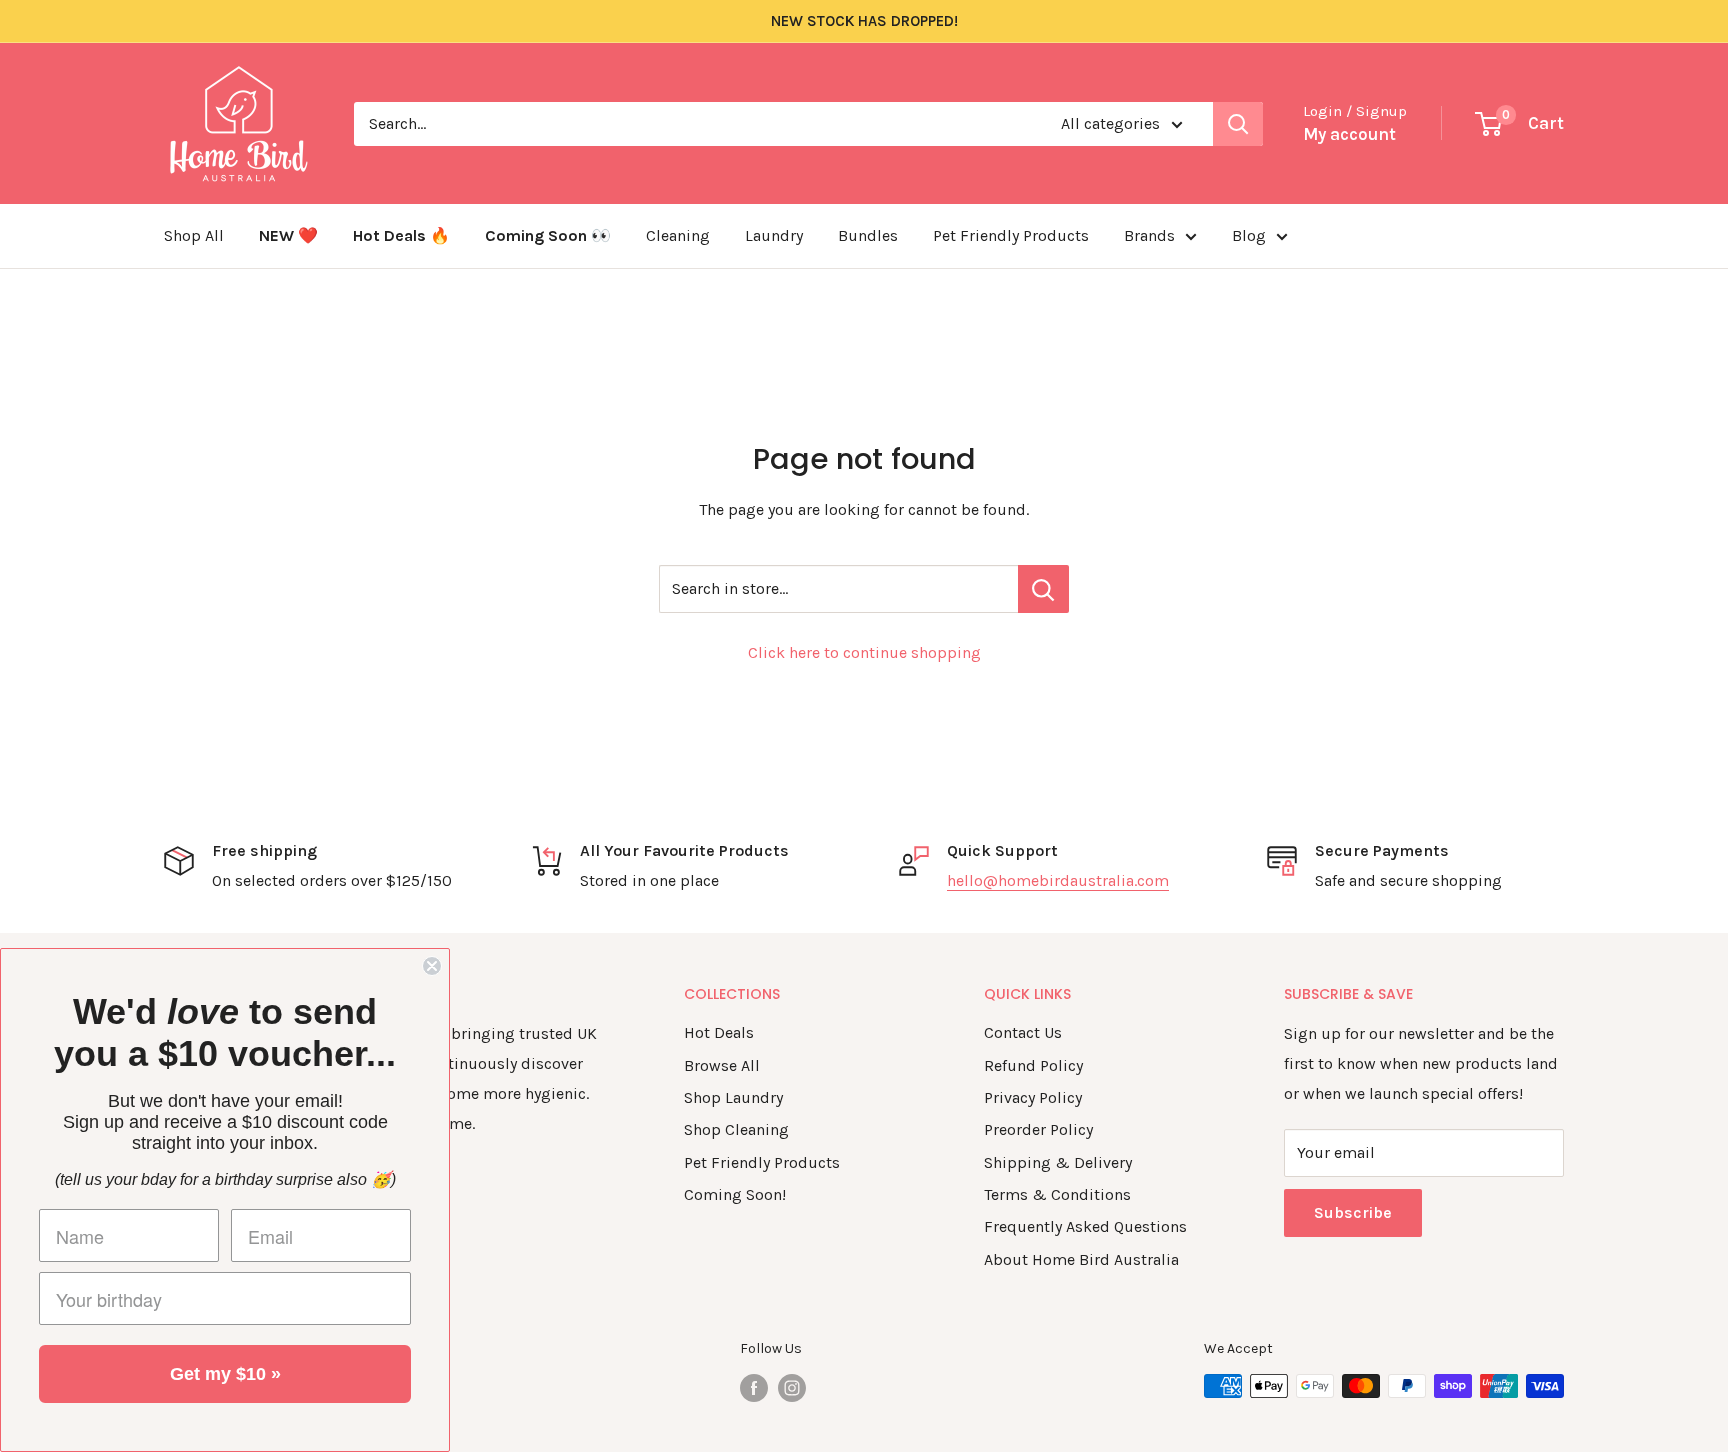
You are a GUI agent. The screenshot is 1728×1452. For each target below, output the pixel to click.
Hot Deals (719, 1032)
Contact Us (1023, 1032)
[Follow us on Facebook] (754, 1388)
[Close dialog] (432, 966)
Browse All (722, 1065)
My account (1349, 134)
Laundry (774, 235)
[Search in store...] (1043, 589)
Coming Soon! (735, 1194)
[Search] (1238, 124)
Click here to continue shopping (864, 652)
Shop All (194, 235)
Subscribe (1353, 1212)
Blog (1249, 235)
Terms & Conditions (1057, 1194)
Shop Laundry (733, 1097)
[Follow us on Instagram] (792, 1388)
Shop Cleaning (736, 1129)
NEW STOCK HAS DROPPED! (864, 21)
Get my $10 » (225, 1374)
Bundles (868, 235)
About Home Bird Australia (1081, 1259)
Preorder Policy (1038, 1129)
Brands (1149, 235)
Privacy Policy (1033, 1097)
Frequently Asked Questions (1085, 1226)
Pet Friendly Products (1011, 235)
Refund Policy (1033, 1065)
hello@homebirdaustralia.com (1058, 880)
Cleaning (678, 235)
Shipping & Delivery (1058, 1162)
